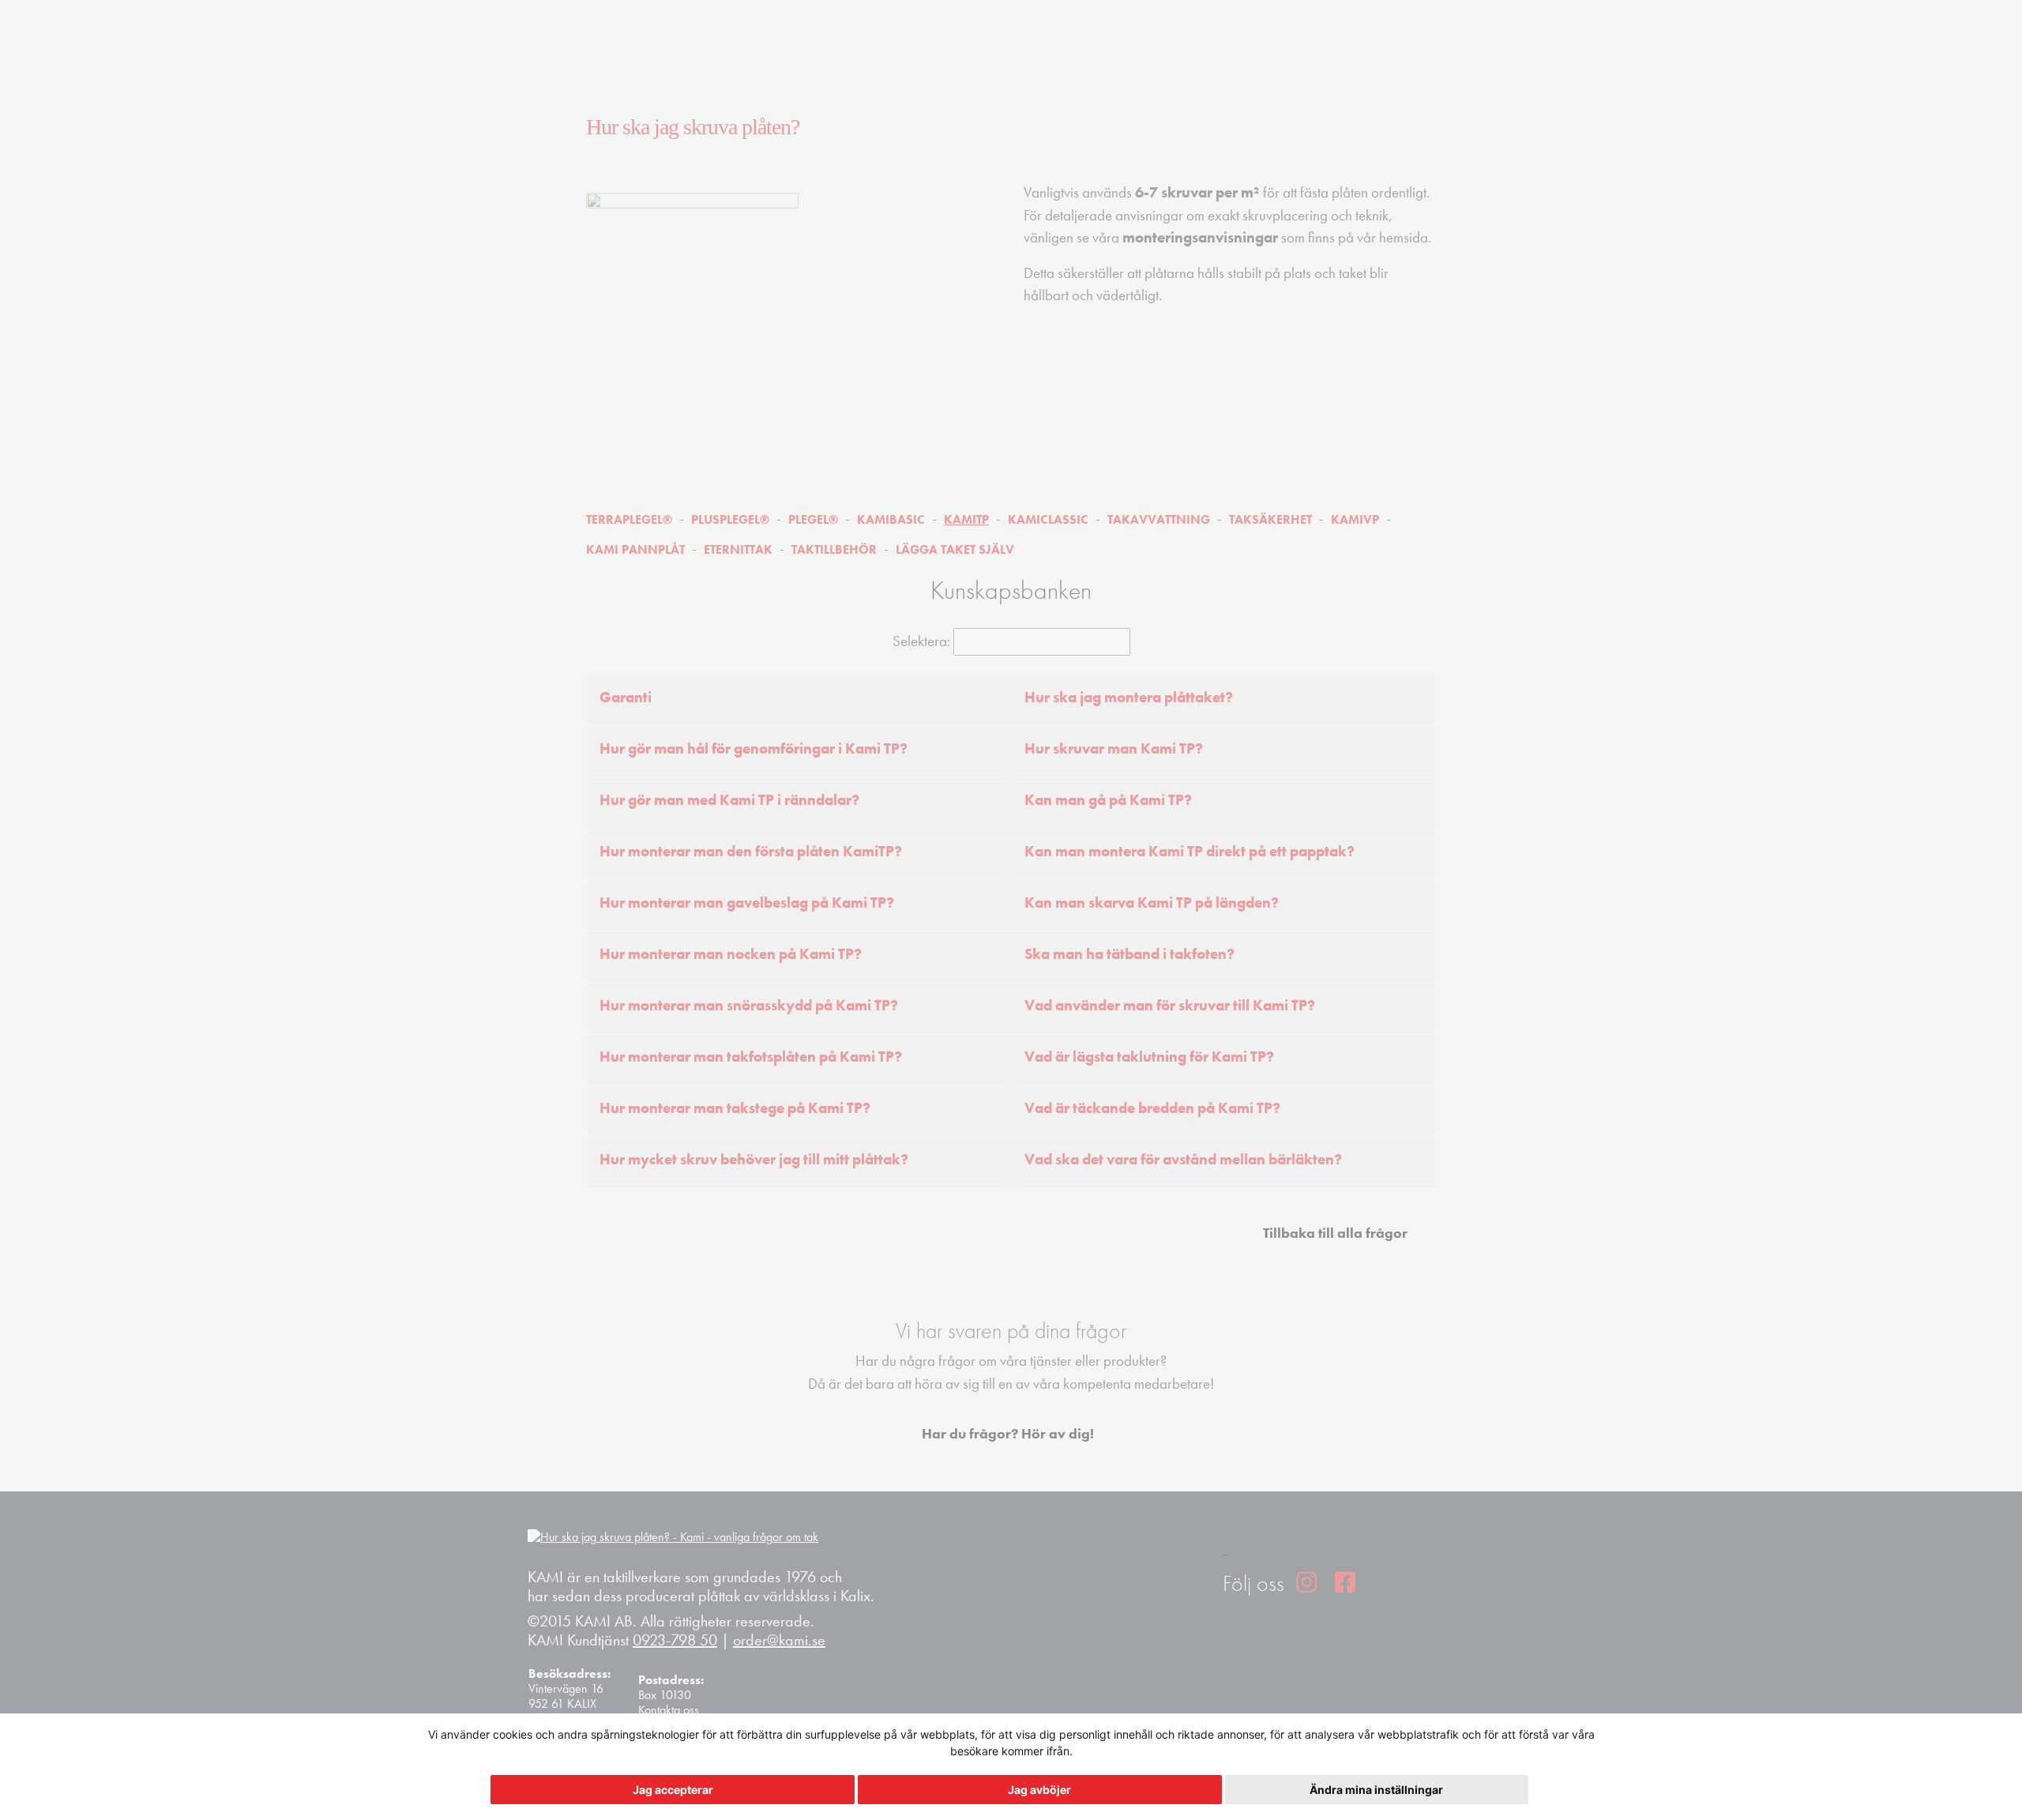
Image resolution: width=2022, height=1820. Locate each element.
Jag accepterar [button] (673, 1790)
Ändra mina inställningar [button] (1376, 1790)
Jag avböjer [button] (1039, 1790)
